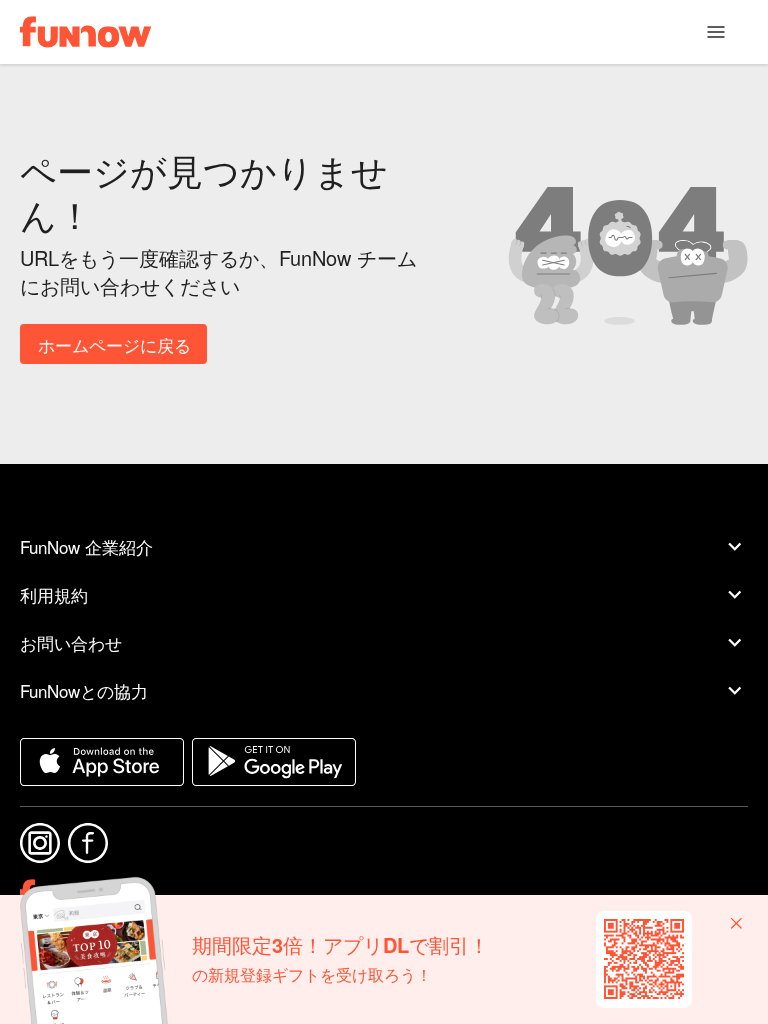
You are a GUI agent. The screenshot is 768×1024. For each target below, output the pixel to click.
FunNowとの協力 (84, 690)
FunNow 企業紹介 (86, 546)
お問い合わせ (71, 642)
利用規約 (54, 594)
